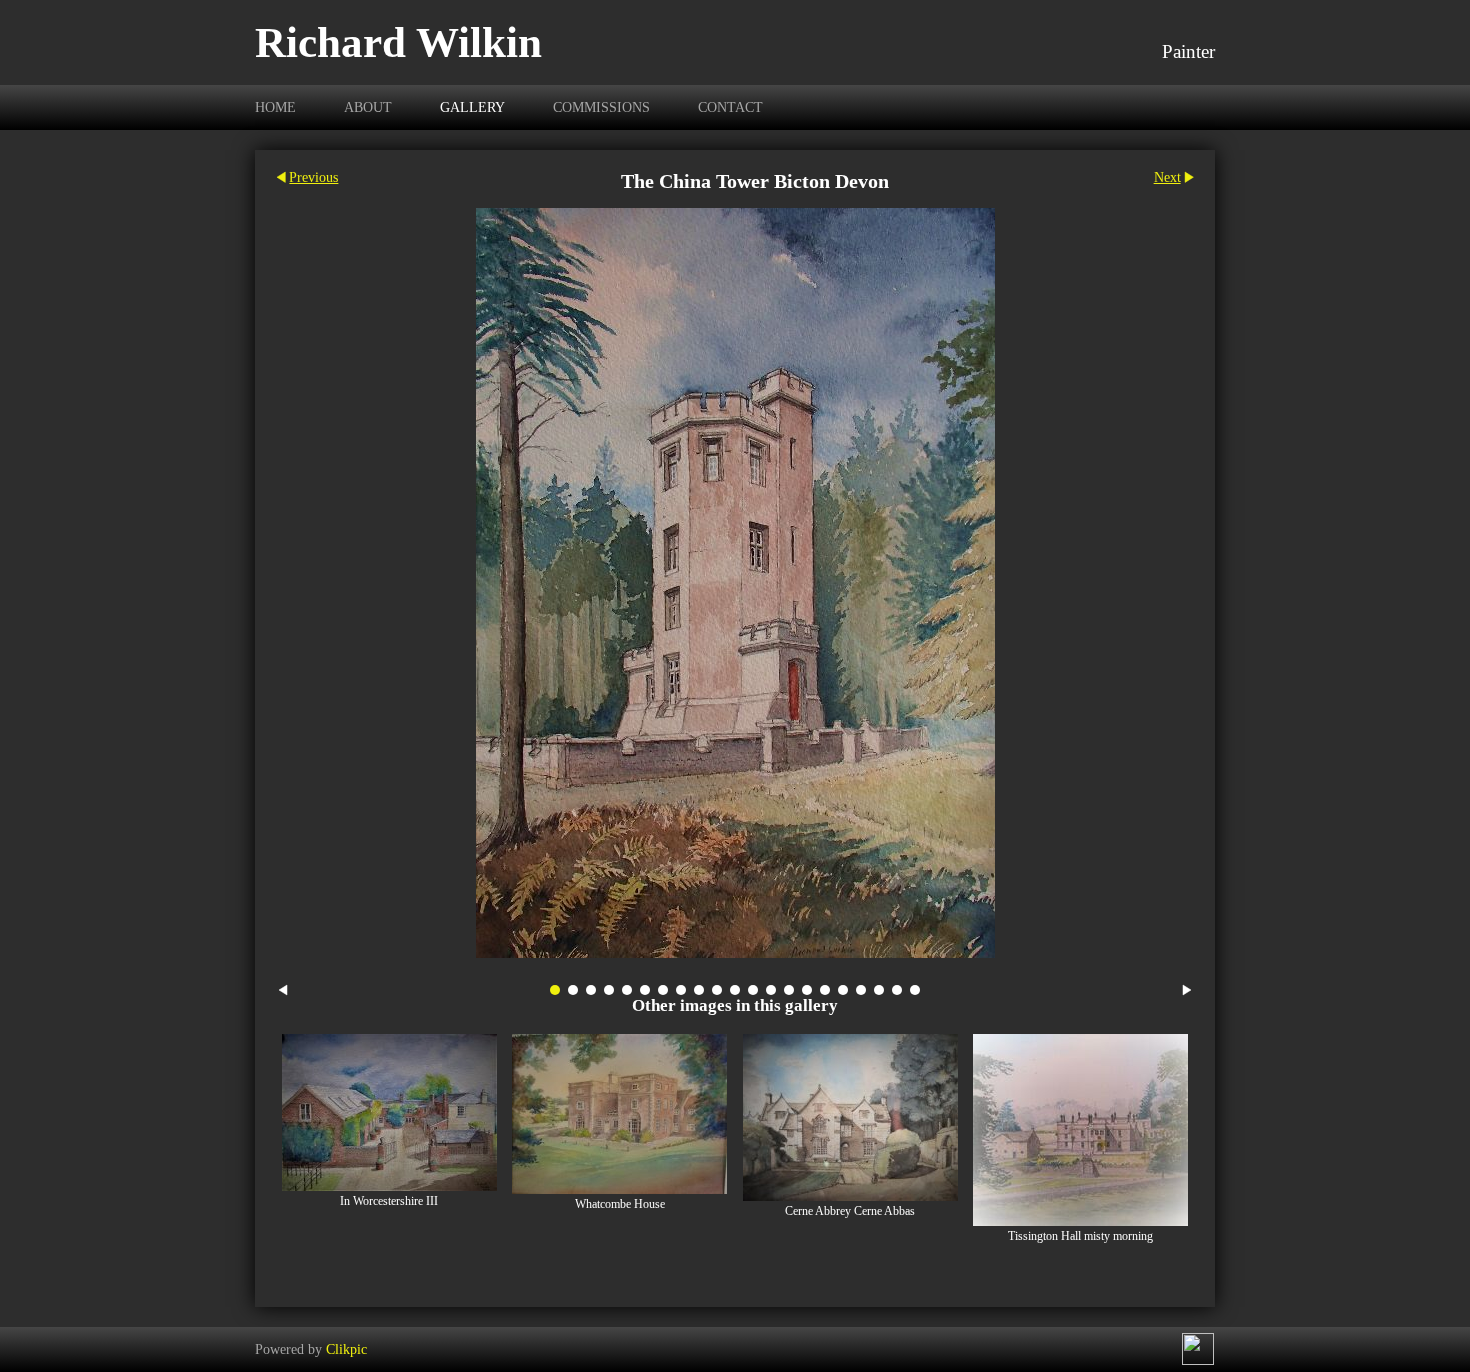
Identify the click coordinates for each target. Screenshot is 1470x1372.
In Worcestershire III (389, 1201)
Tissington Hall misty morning (1080, 1236)
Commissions (601, 107)
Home (275, 107)
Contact (730, 107)
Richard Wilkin (398, 42)
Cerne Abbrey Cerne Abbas (850, 1211)
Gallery (472, 107)
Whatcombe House (620, 1204)
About (368, 107)
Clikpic (346, 1349)
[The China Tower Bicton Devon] (735, 583)
